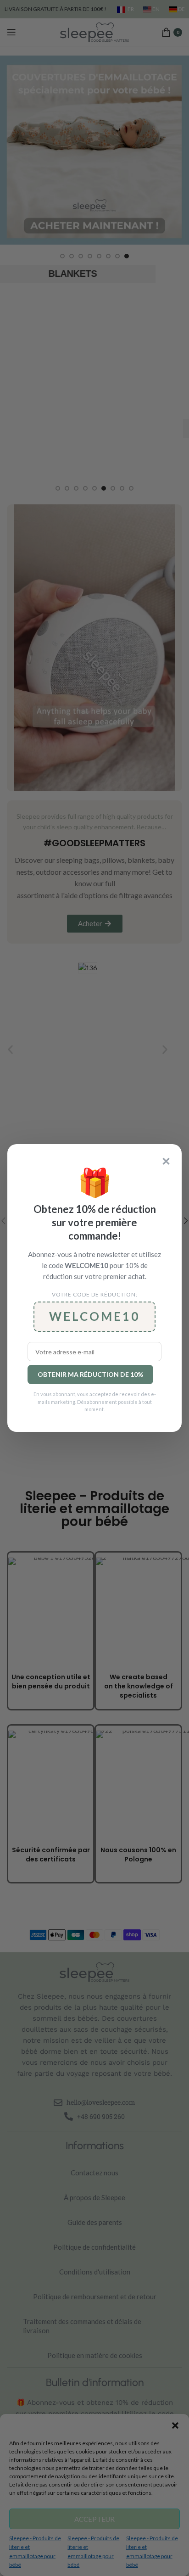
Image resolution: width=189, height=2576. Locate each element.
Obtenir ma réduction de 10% (90, 1374)
